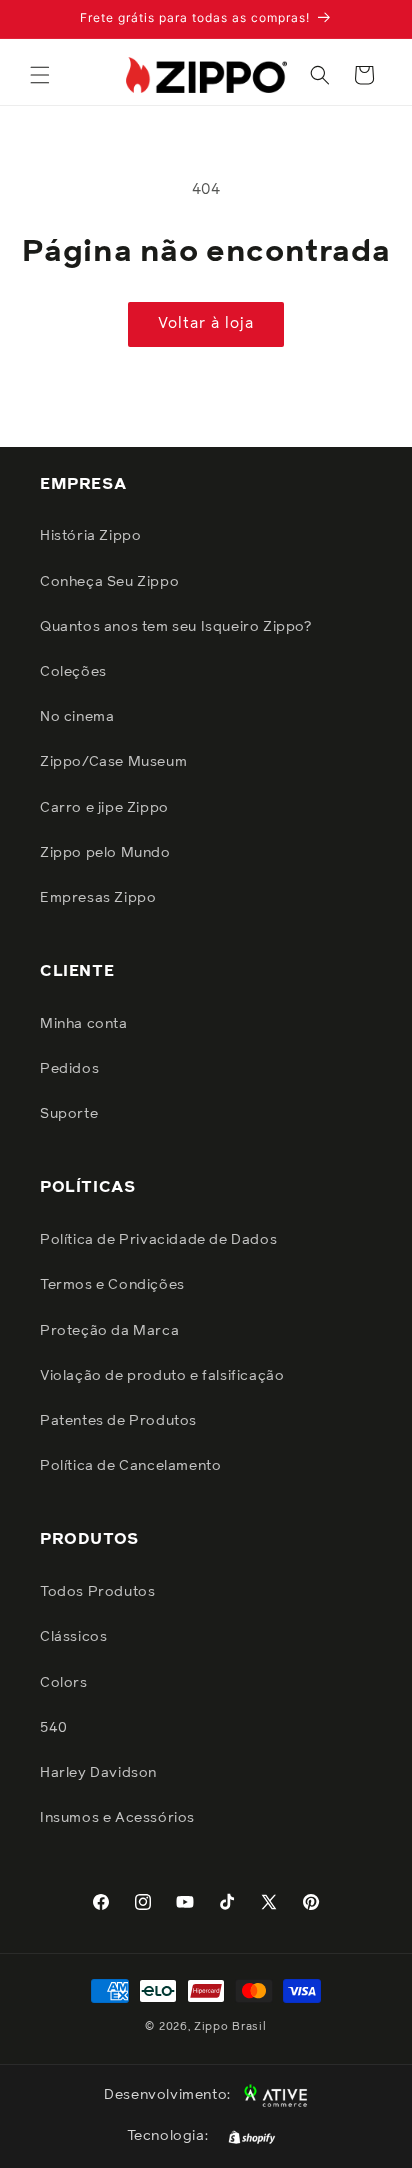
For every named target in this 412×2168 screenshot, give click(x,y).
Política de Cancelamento (130, 1466)
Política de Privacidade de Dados (158, 1240)
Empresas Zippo (98, 898)
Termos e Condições (112, 1285)
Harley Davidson (98, 1773)
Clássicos (73, 1637)
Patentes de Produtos (118, 1421)
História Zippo (90, 536)
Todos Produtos (97, 1592)
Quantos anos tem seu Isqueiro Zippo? (176, 627)
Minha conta (84, 1024)
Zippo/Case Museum (113, 762)
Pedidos (69, 1069)
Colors (64, 1683)
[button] (40, 75)
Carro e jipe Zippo (104, 808)
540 (54, 1728)
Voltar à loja (206, 323)
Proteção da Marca (109, 1331)
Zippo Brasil (230, 2026)
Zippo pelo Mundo (105, 853)
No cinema (77, 717)
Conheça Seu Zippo (109, 582)
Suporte (69, 1114)
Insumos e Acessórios (117, 1818)
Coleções (73, 672)
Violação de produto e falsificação (162, 1376)
